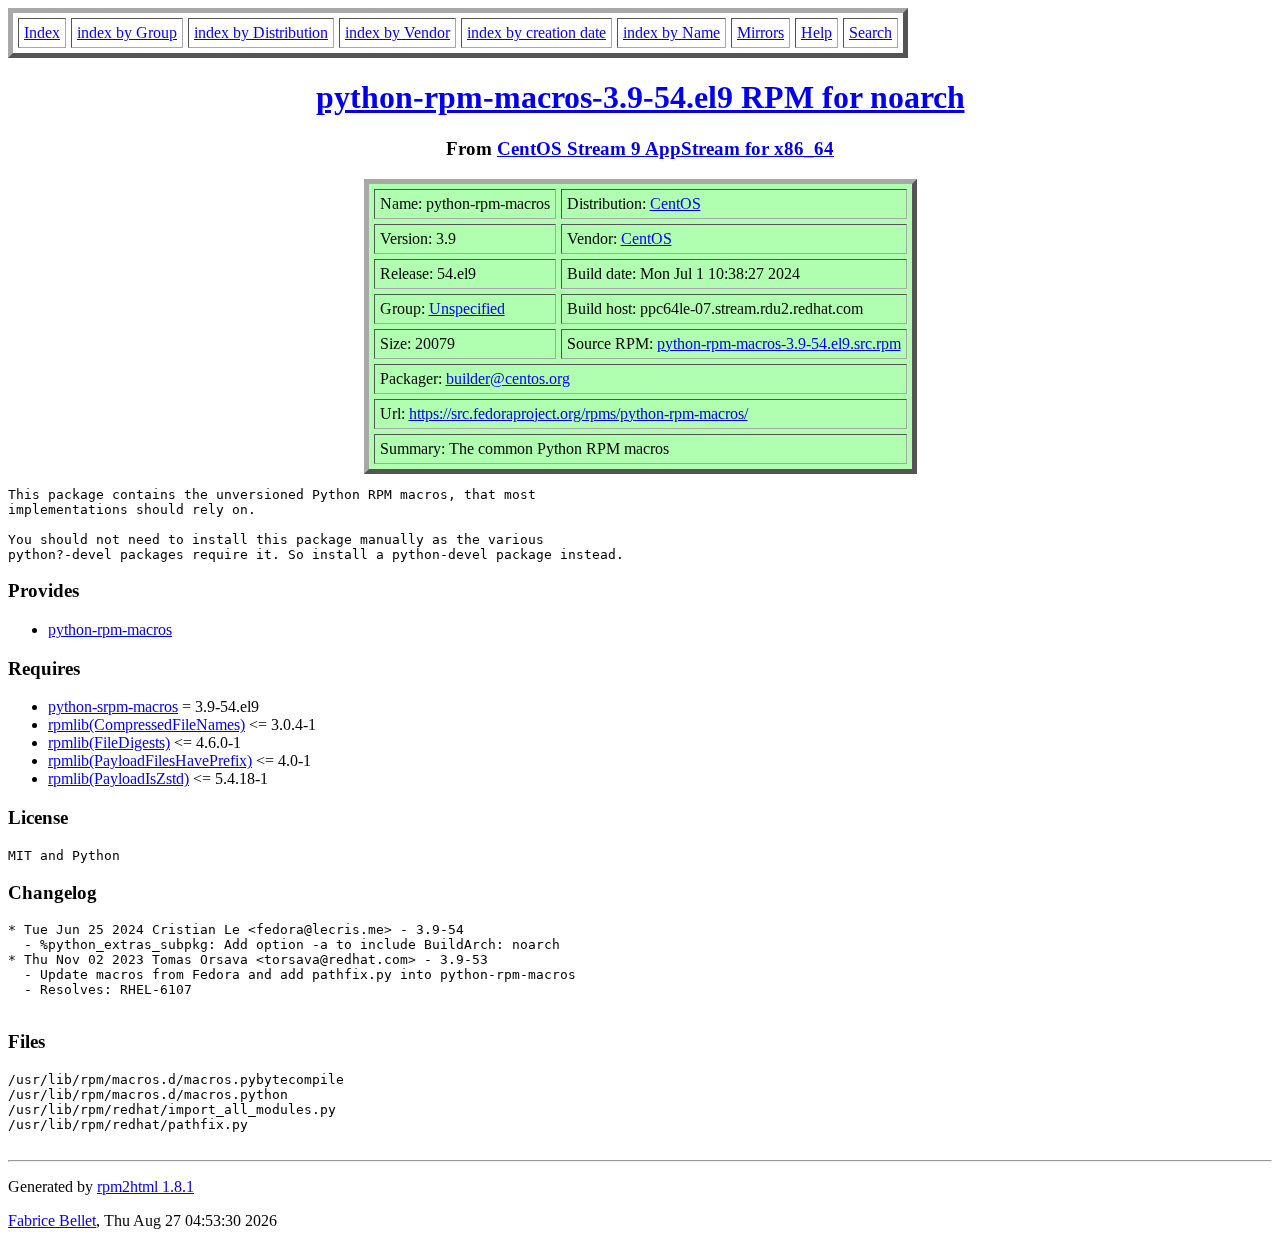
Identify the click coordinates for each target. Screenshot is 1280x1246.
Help (816, 32)
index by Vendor (397, 32)
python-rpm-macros (110, 629)
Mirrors (760, 32)
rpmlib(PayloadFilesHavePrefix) (150, 760)
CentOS (675, 203)
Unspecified (467, 308)
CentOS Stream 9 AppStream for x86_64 (665, 148)
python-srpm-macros (113, 706)
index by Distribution (261, 32)
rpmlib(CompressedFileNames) (146, 724)
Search (870, 32)
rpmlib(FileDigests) (109, 742)
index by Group (127, 32)
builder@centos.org (508, 378)
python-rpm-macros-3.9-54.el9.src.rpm (779, 343)
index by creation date (536, 32)
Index (42, 32)
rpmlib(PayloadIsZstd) (118, 778)
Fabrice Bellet (52, 1220)
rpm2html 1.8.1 (145, 1186)
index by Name (671, 32)
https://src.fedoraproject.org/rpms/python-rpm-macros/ (578, 413)
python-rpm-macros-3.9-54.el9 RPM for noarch (640, 97)
